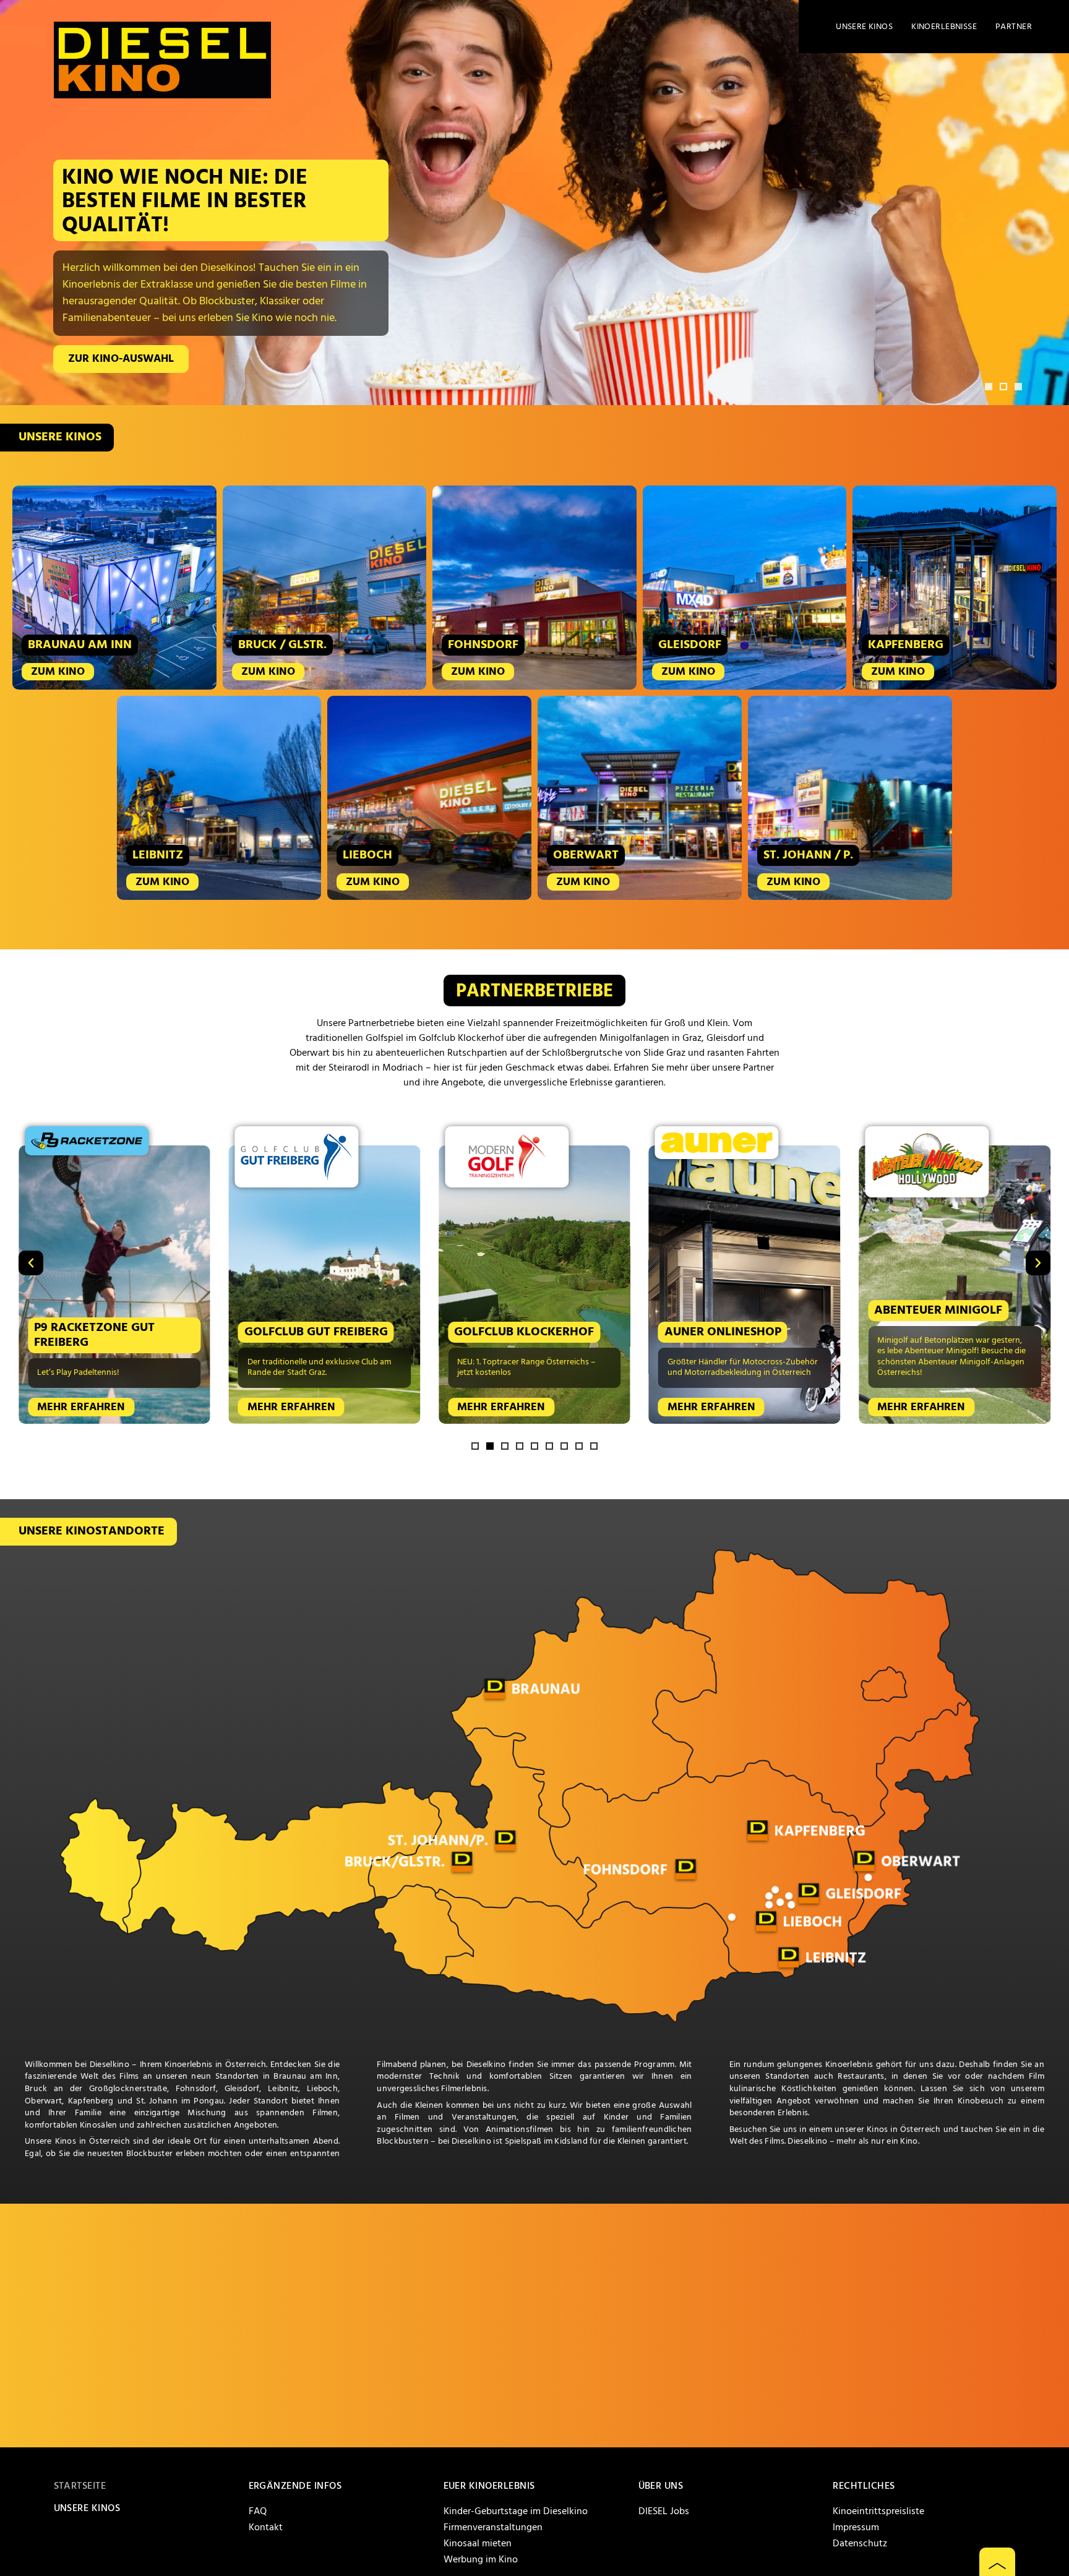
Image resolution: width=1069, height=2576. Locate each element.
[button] (989, 387)
